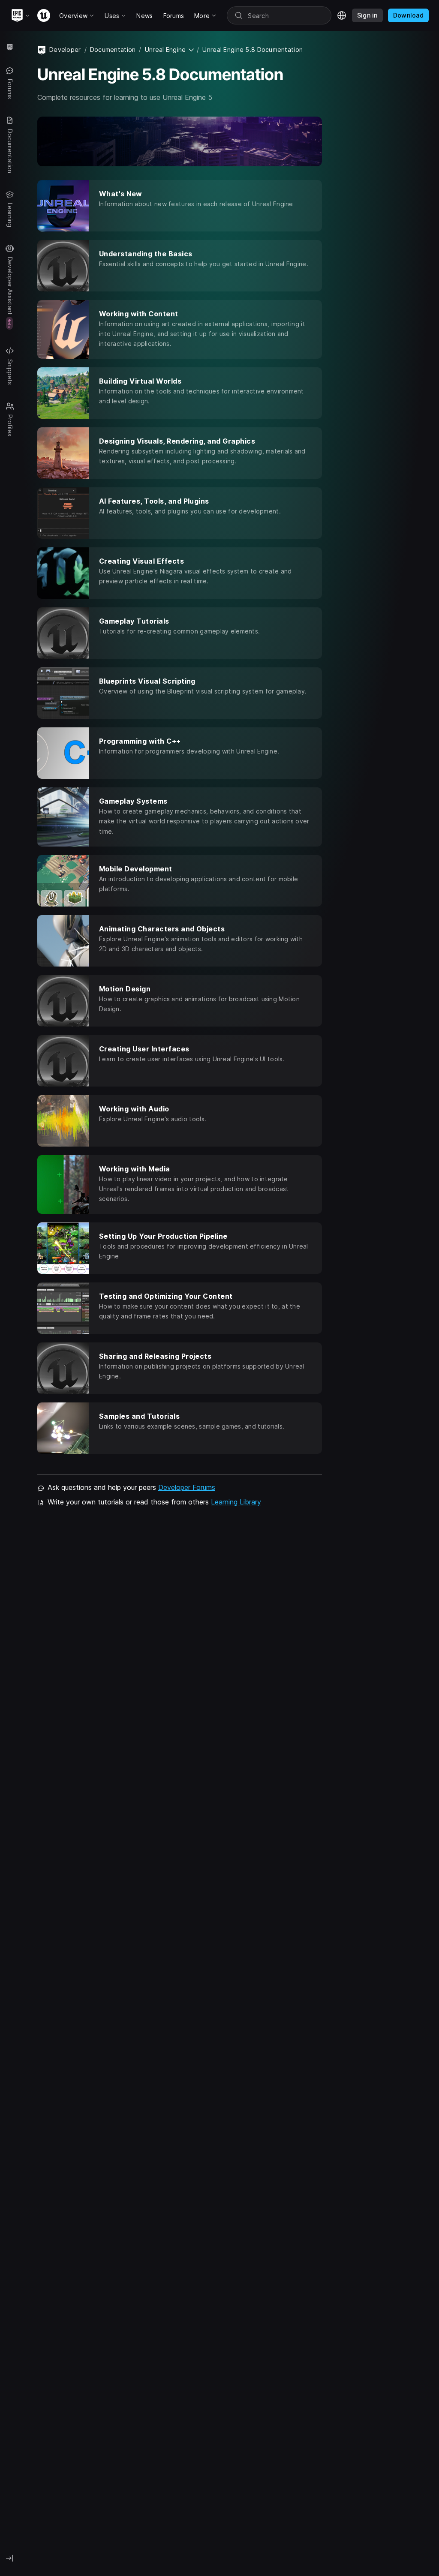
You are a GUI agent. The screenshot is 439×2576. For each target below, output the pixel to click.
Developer (65, 50)
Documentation (113, 50)
